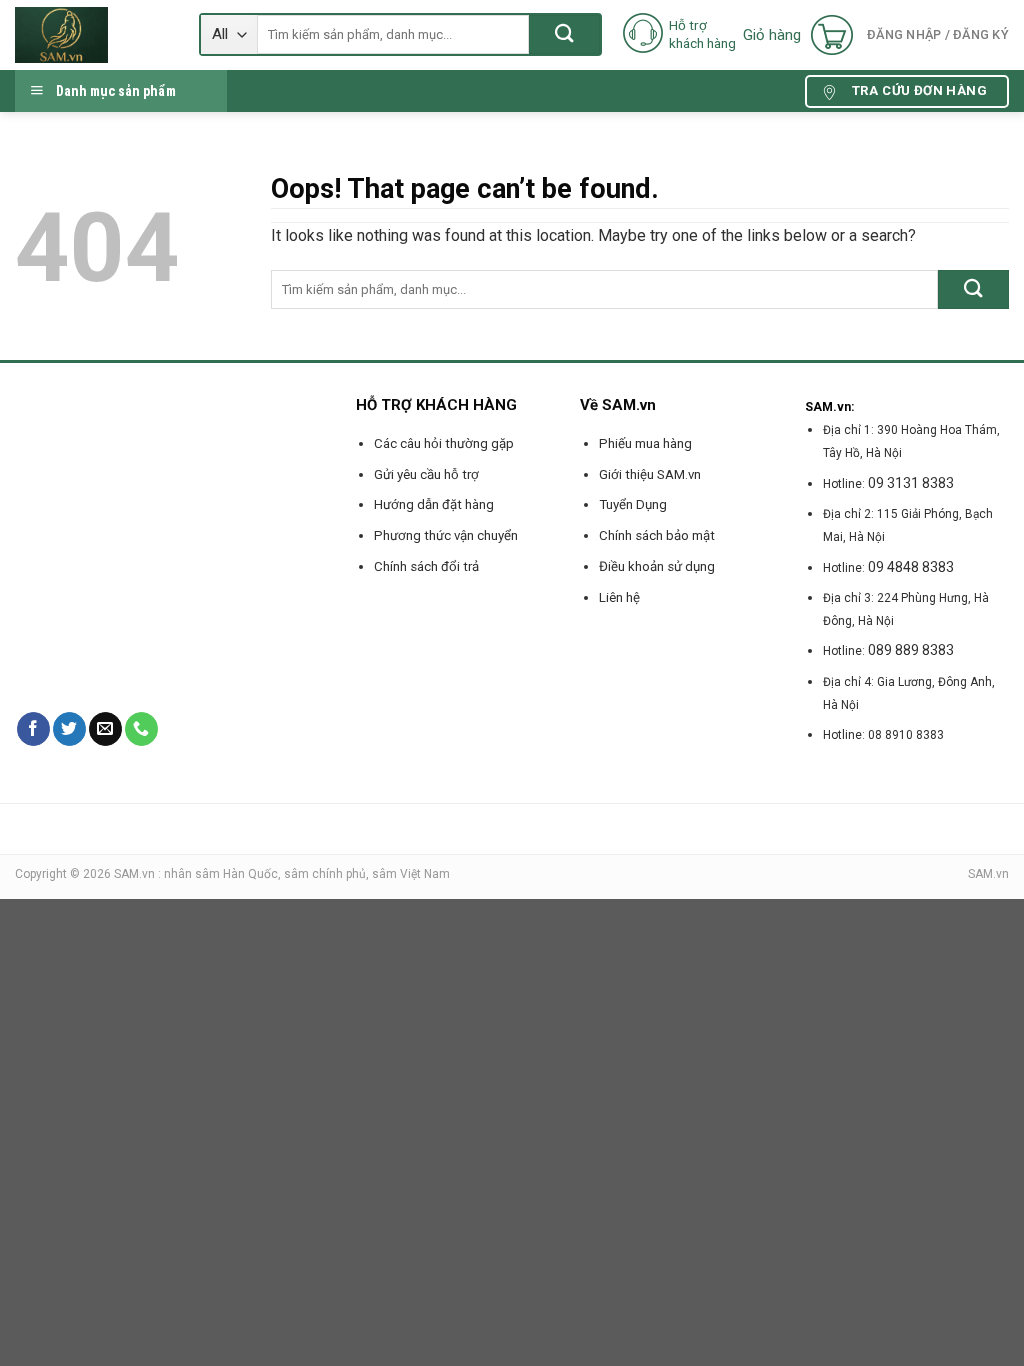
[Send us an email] (105, 729)
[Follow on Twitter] (69, 729)
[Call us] (141, 729)
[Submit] (564, 34)
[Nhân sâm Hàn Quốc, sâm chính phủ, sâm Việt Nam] (92, 35)
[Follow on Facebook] (33, 729)
